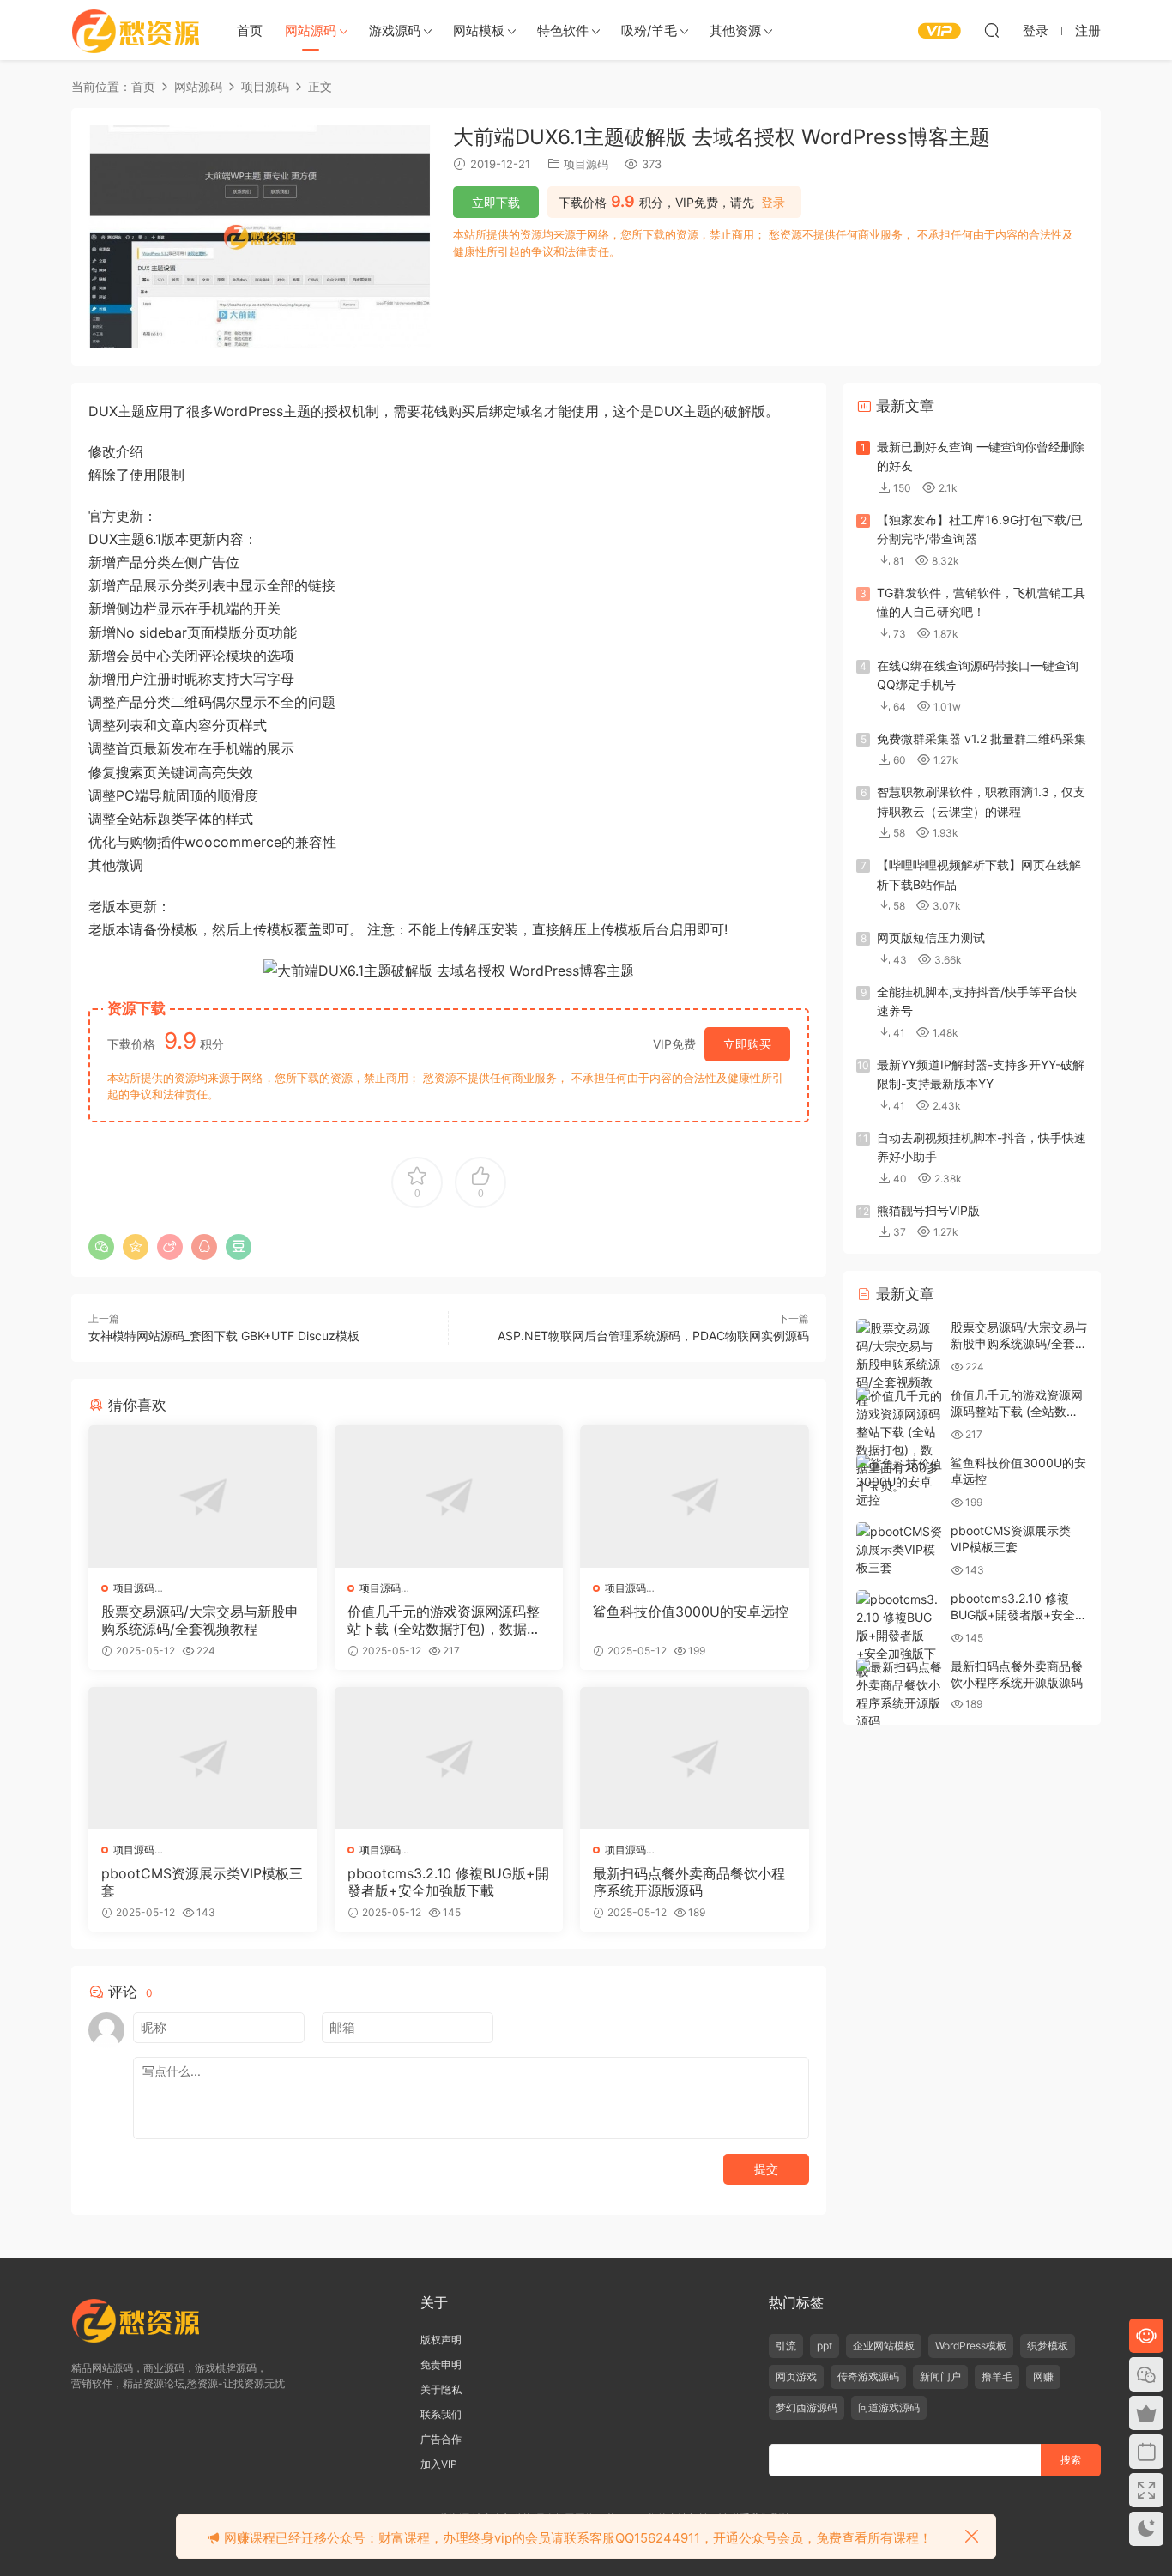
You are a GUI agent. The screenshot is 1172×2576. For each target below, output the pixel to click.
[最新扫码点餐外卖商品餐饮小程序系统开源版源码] (695, 1758)
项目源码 (586, 164)
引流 (786, 2346)
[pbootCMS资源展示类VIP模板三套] (203, 1758)
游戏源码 (395, 30)
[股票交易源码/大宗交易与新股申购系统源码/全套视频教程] (203, 1497)
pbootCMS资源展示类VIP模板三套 (202, 1882)
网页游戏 (796, 2376)
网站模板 (479, 30)
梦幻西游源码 (807, 2407)
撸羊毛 (997, 2376)
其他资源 (735, 30)
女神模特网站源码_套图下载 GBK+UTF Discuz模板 (224, 1336)
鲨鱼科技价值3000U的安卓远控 (691, 1612)
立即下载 (496, 202)
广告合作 (441, 2439)
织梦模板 (1048, 2346)
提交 (766, 2169)
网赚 (1043, 2376)
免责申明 (441, 2364)
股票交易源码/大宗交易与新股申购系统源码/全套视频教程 (200, 1620)
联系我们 (441, 2414)
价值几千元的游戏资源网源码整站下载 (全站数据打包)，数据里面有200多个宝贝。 (444, 1620)
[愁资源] (136, 30)
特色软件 (563, 30)
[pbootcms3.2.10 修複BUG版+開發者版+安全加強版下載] (449, 1758)
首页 (250, 30)
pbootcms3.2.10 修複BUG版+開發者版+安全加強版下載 (448, 1882)
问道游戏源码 (889, 2407)
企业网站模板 (884, 2346)
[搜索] (992, 30)
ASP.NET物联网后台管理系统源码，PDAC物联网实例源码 (653, 1336)
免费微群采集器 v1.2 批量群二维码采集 (982, 738)
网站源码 (311, 30)
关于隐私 (441, 2389)
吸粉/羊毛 (649, 30)
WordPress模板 (971, 2346)
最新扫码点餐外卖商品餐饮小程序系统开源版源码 (689, 1882)
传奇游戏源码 (868, 2376)
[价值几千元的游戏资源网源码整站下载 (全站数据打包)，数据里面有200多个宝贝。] (449, 1497)
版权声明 (441, 2340)
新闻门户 (940, 2376)
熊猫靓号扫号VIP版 (928, 1210)
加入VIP (439, 2464)
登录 (773, 203)
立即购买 (747, 1044)
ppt (825, 2346)
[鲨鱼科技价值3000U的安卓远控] (695, 1497)
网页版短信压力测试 (931, 937)
